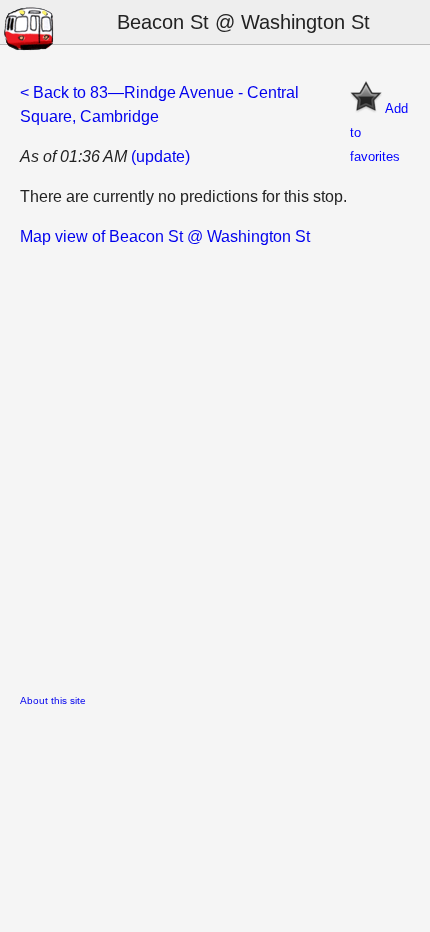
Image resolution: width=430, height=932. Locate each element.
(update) (160, 156)
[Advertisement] (215, 464)
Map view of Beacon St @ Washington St (165, 236)
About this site (53, 700)
